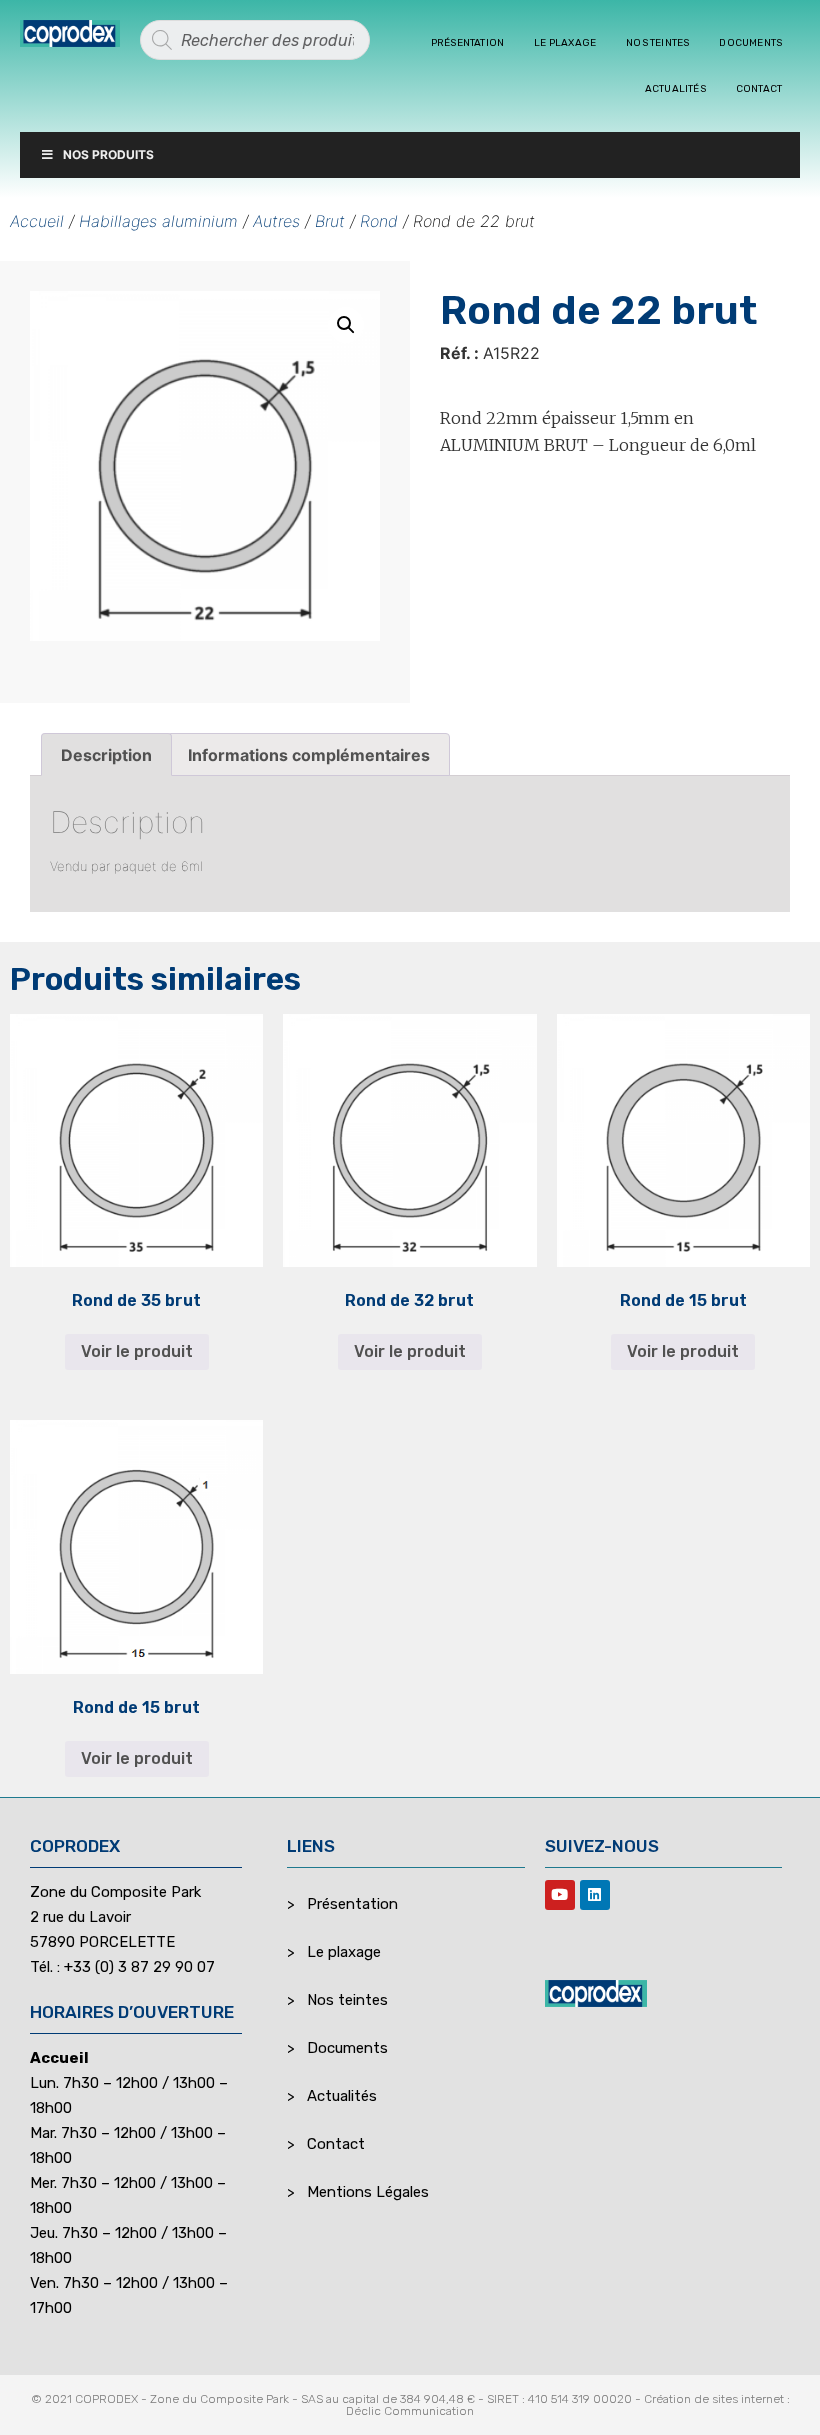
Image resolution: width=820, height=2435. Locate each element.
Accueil (37, 221)
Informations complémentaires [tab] (309, 755)
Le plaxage (565, 43)
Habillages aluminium (158, 221)
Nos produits (108, 154)
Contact (759, 89)
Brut (330, 221)
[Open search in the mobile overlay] (255, 40)
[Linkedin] (595, 1895)
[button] (346, 325)
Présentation (467, 43)
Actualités (675, 89)
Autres (276, 221)
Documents (750, 43)
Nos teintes (657, 43)
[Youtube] (560, 1895)
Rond (379, 221)
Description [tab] (106, 755)
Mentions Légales (368, 2192)
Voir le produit (137, 1351)
